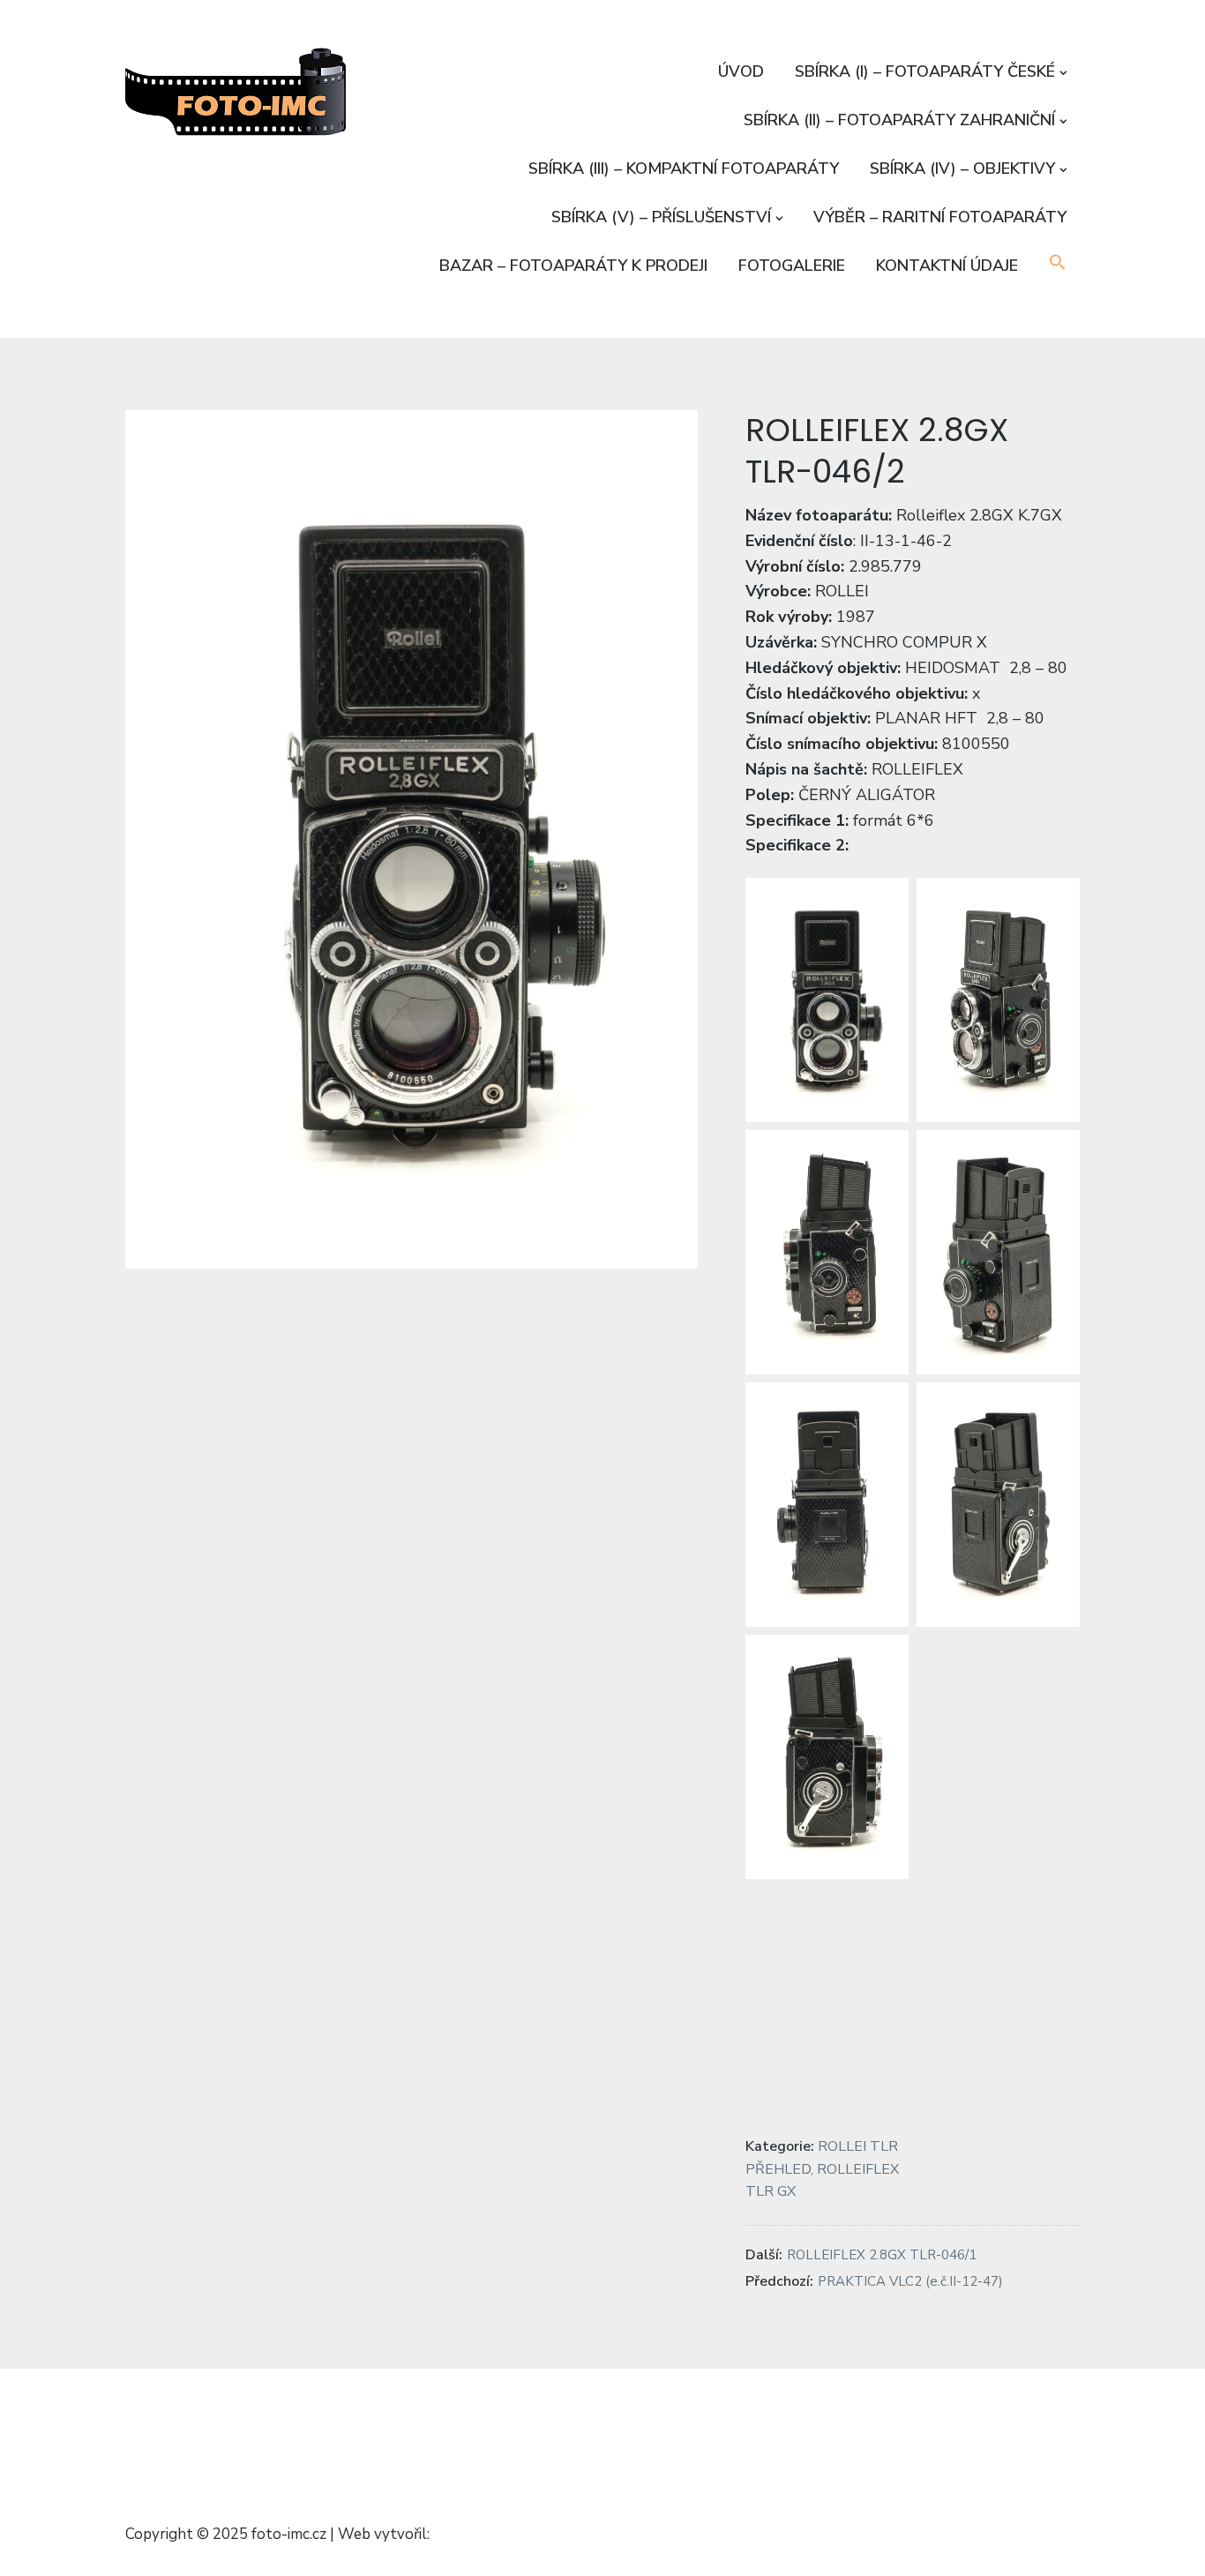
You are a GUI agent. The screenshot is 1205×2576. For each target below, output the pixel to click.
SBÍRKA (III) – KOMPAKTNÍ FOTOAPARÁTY (684, 168)
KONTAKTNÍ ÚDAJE (947, 266)
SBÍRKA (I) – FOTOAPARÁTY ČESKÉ (925, 71)
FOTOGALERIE (792, 266)
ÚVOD (741, 71)
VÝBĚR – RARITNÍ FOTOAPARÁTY (940, 217)
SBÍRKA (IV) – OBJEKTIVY (962, 168)
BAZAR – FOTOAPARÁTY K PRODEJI (573, 266)
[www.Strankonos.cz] (487, 2419)
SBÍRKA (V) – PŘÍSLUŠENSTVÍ (661, 217)
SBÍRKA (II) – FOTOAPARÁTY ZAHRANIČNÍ (899, 120)
